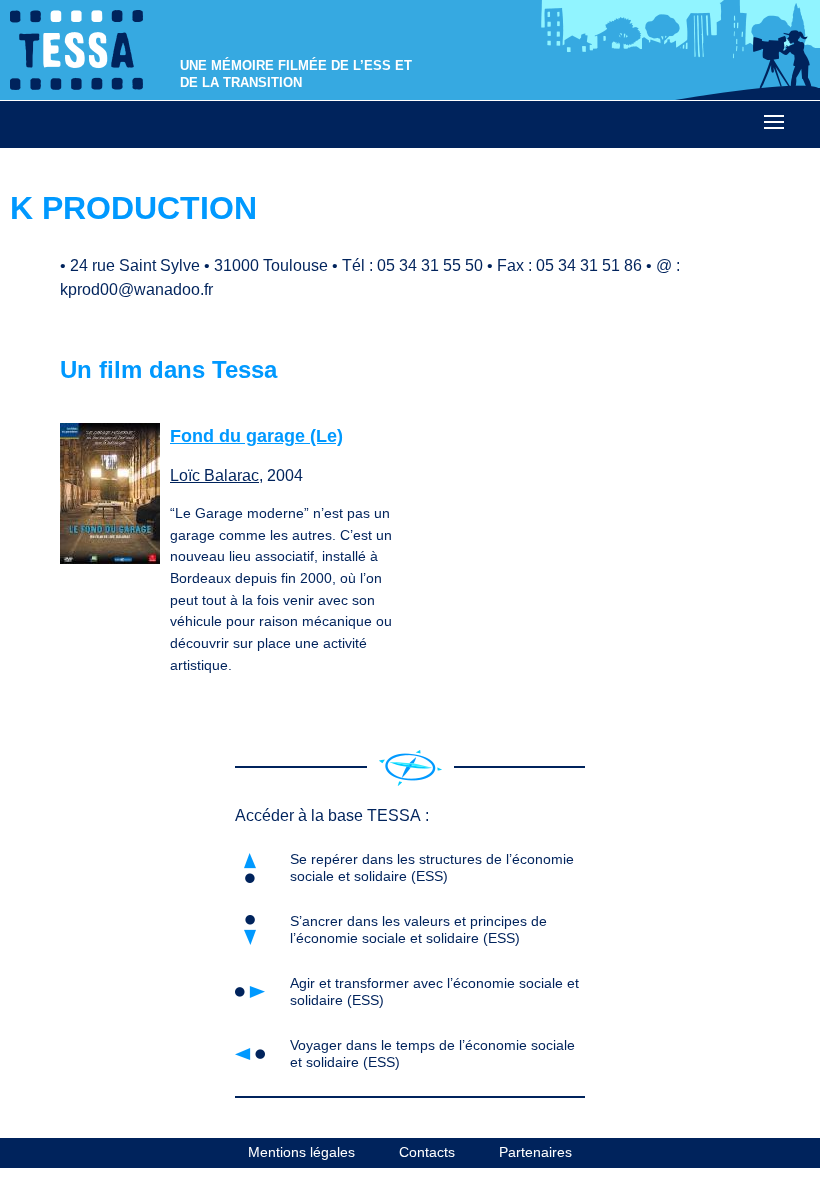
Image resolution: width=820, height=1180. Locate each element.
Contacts (427, 1152)
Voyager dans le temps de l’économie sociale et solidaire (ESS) (432, 1053)
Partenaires (535, 1152)
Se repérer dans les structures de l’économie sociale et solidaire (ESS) (432, 867)
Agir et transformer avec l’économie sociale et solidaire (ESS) (434, 991)
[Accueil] (410, 768)
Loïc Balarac (214, 475)
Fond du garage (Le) (256, 436)
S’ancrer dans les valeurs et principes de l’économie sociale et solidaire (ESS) (418, 929)
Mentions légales (301, 1152)
